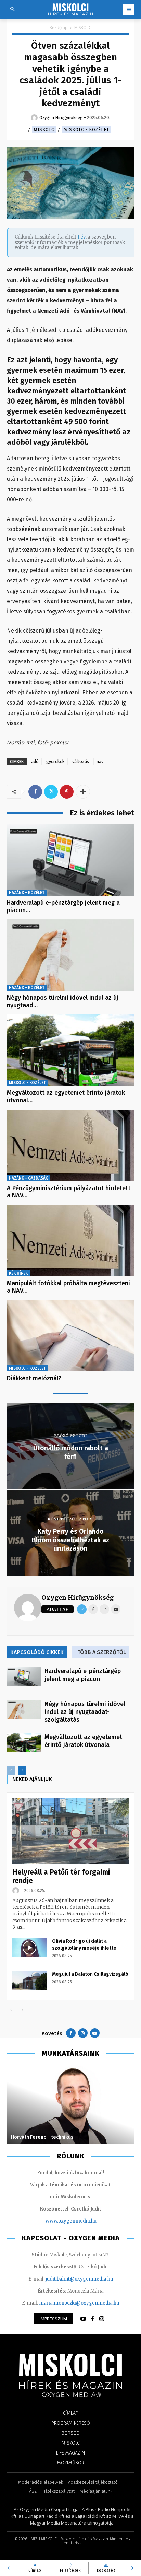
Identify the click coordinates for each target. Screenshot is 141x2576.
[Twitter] (51, 792)
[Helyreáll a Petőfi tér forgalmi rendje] (70, 1831)
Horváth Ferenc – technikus (42, 2137)
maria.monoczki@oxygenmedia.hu (79, 2303)
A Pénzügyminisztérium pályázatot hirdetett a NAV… (69, 1192)
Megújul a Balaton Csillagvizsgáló (90, 1974)
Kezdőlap (59, 28)
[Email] (82, 1609)
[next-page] (22, 1770)
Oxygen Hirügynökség (78, 1597)
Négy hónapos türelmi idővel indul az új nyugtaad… (63, 1001)
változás (81, 761)
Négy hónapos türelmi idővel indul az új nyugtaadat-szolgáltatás (85, 1712)
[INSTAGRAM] (102, 2319)
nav (100, 761)
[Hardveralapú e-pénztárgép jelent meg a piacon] (70, 860)
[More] (83, 792)
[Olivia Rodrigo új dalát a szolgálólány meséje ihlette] (29, 1948)
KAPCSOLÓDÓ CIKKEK (37, 1652)
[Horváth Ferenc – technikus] (70, 2105)
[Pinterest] (67, 792)
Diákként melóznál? (34, 1378)
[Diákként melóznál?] (70, 1336)
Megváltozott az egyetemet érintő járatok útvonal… (66, 1096)
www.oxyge (59, 2221)
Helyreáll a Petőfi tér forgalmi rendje (61, 1876)
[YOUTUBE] (83, 2319)
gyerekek (55, 761)
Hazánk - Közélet (27, 893)
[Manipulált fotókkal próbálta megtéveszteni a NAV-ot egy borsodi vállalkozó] (70, 1240)
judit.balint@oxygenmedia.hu (79, 2279)
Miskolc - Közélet (86, 130)
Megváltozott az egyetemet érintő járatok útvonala (83, 1741)
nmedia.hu (84, 2221)
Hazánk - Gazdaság (29, 1178)
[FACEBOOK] (92, 2319)
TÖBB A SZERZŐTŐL (102, 1652)
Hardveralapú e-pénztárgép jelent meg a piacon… (63, 906)
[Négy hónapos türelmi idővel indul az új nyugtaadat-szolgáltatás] (70, 955)
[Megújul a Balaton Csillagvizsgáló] (29, 1981)
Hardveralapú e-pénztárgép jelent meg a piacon (83, 1675)
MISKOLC (83, 28)
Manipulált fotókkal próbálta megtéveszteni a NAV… (68, 1287)
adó (35, 761)
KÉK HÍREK (18, 1273)
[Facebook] (35, 792)
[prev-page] (11, 1770)
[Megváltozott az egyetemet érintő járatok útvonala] (70, 1050)
